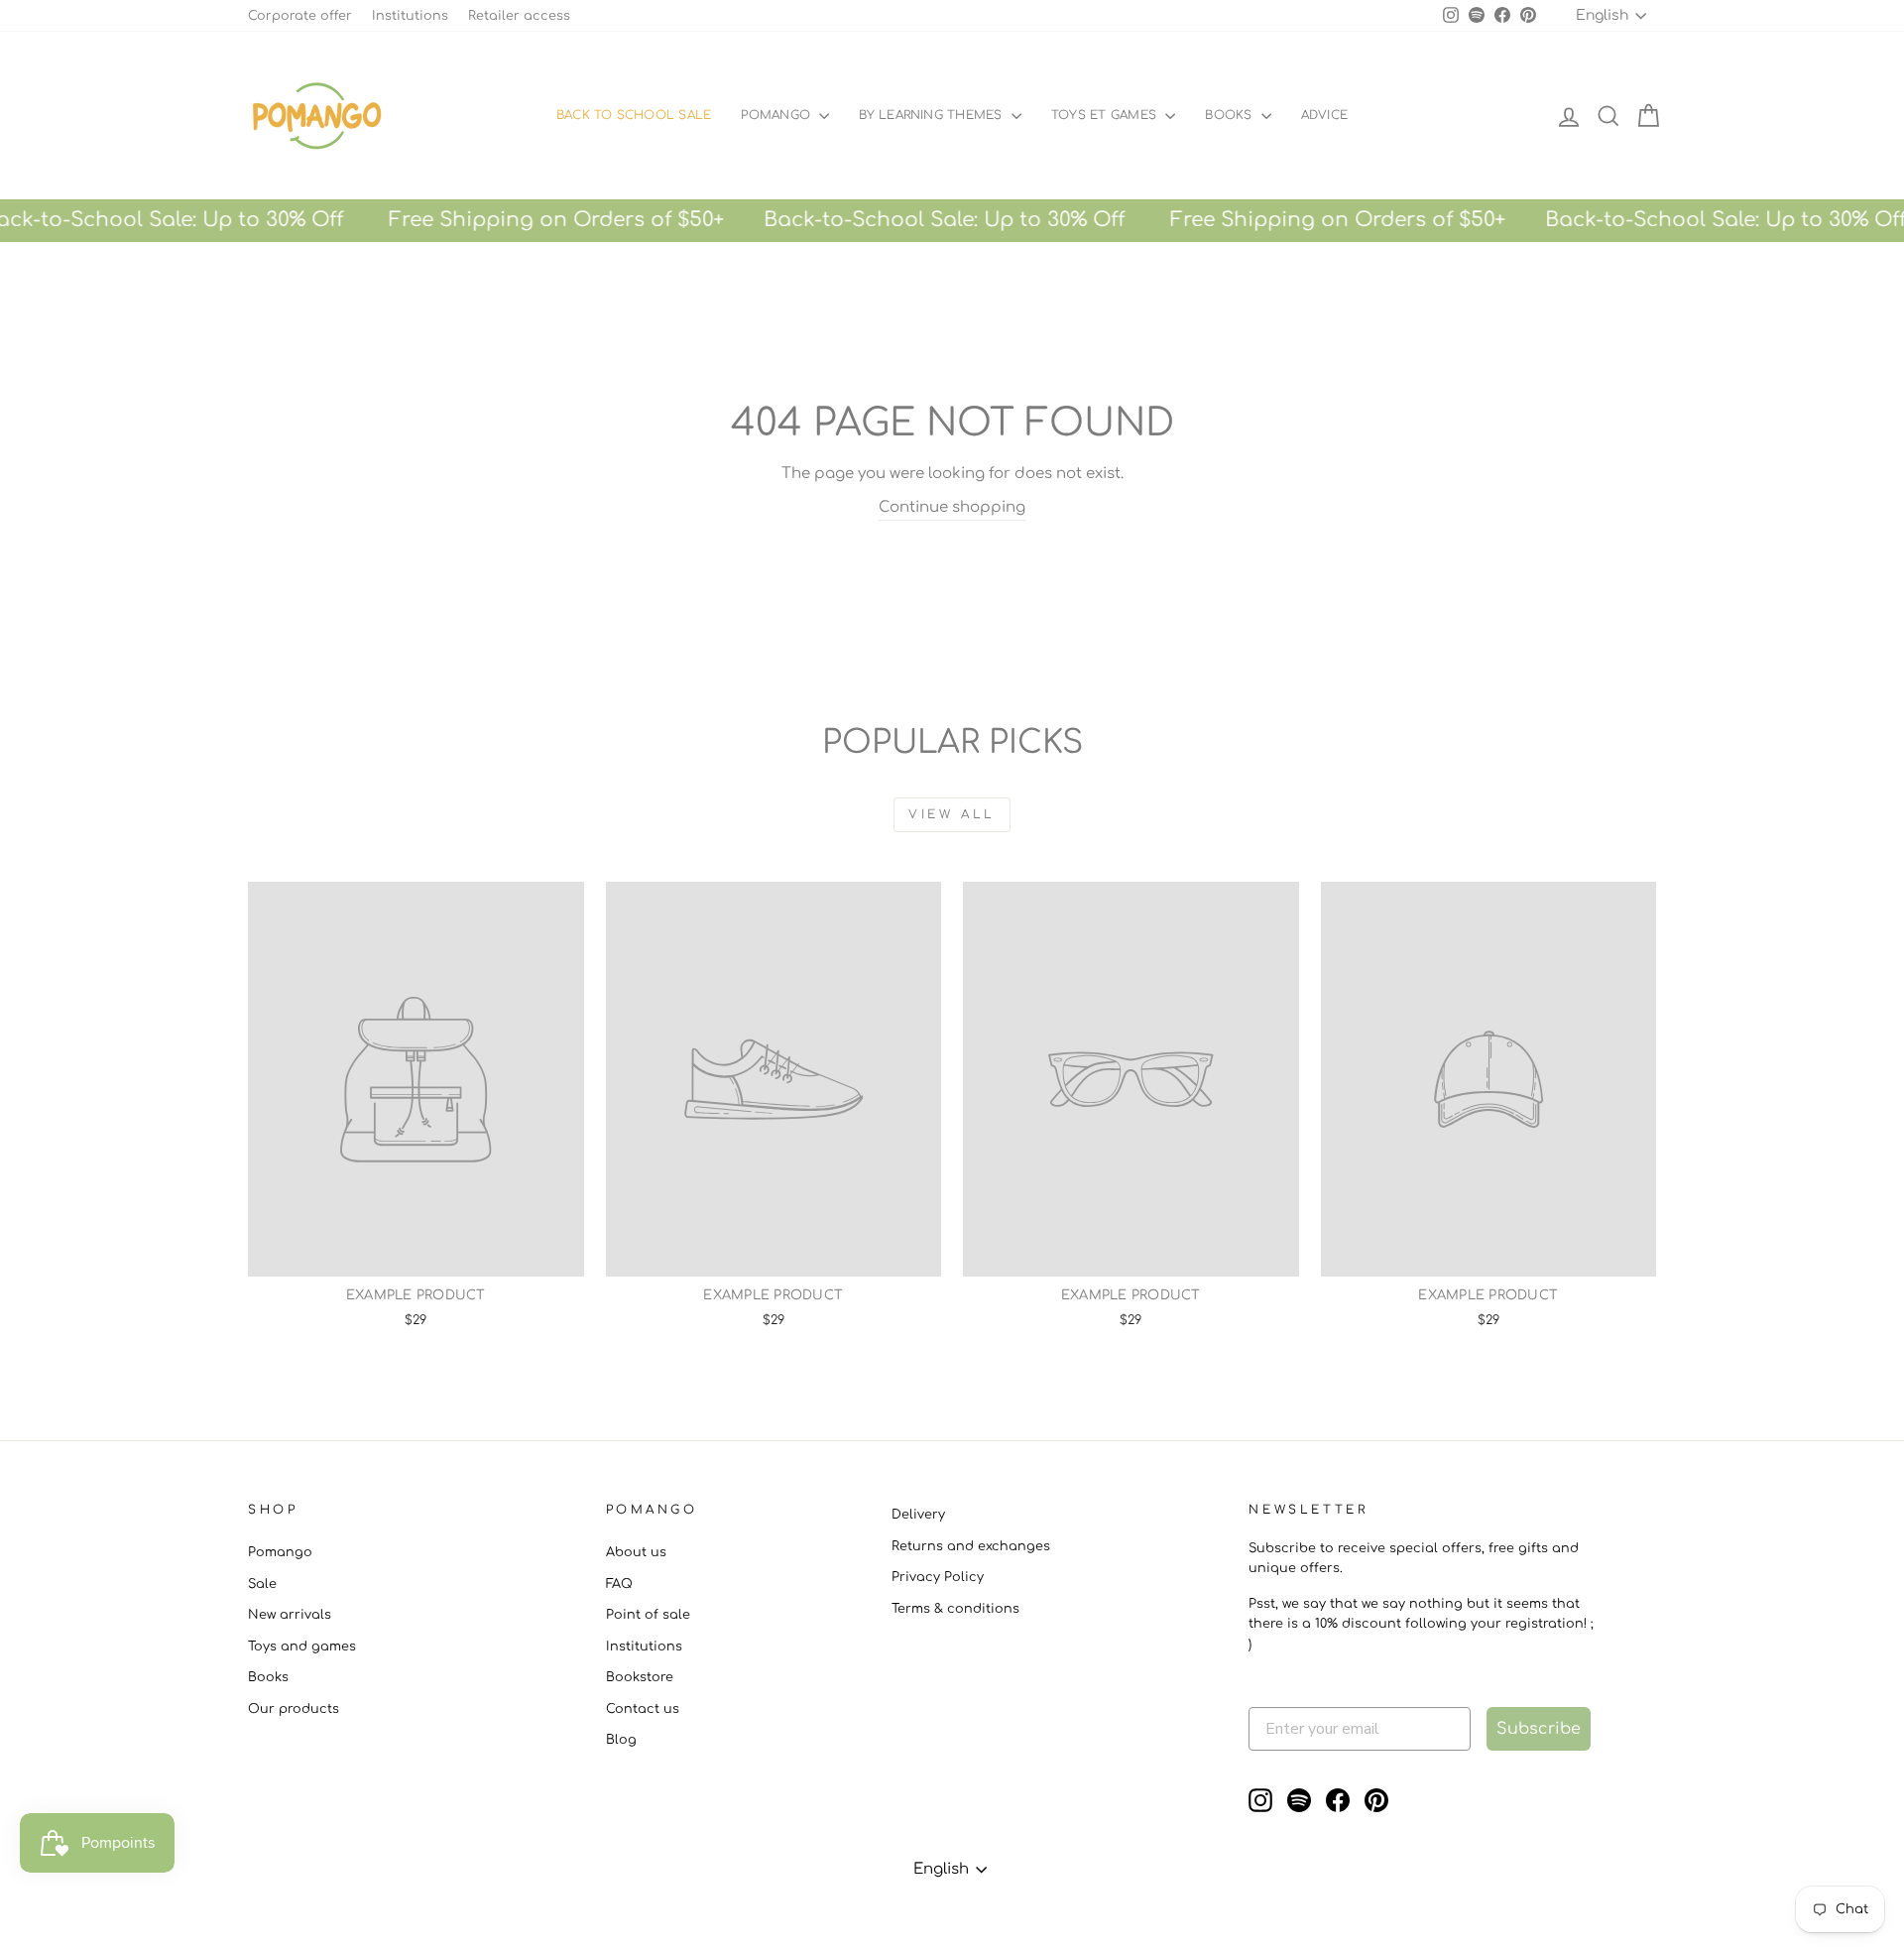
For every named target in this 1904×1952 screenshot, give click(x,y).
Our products (294, 1709)
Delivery (918, 1515)
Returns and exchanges (971, 1546)
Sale (262, 1584)
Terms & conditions (955, 1609)
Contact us (643, 1709)
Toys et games (1106, 115)
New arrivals (290, 1615)
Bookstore (640, 1677)
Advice (1324, 115)
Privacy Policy (938, 1577)
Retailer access (519, 16)
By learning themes (933, 115)
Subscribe (1539, 1729)
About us (636, 1552)
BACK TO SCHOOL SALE (634, 115)
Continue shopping (952, 507)
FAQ (619, 1584)
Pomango (777, 115)
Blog (621, 1740)
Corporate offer (300, 16)
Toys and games (302, 1647)
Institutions (410, 16)
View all (952, 814)
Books (1230, 115)
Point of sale (648, 1615)
